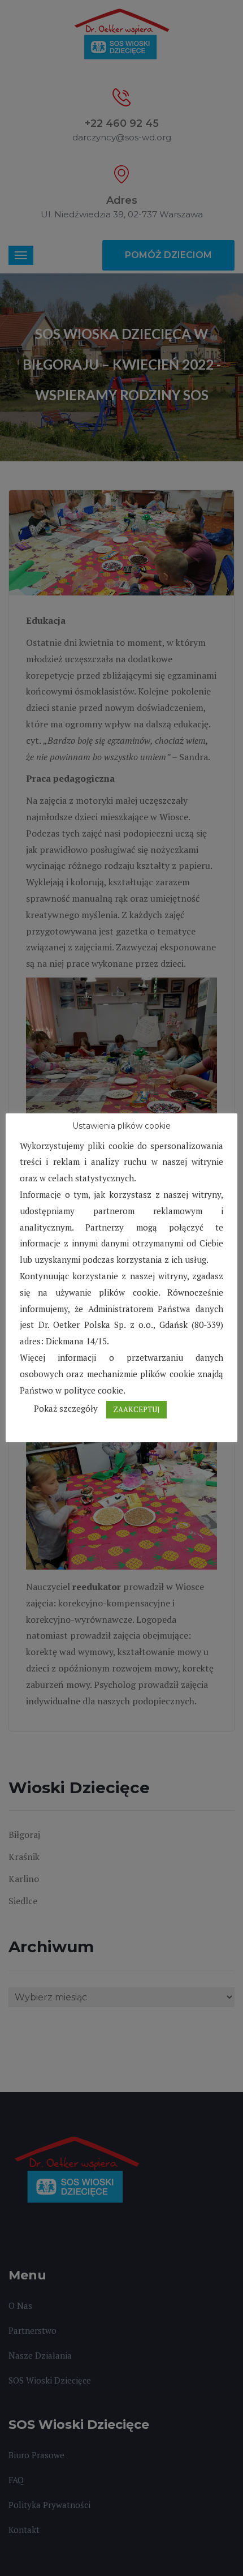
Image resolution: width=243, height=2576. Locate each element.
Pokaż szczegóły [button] (66, 1408)
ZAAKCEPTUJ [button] (136, 1409)
